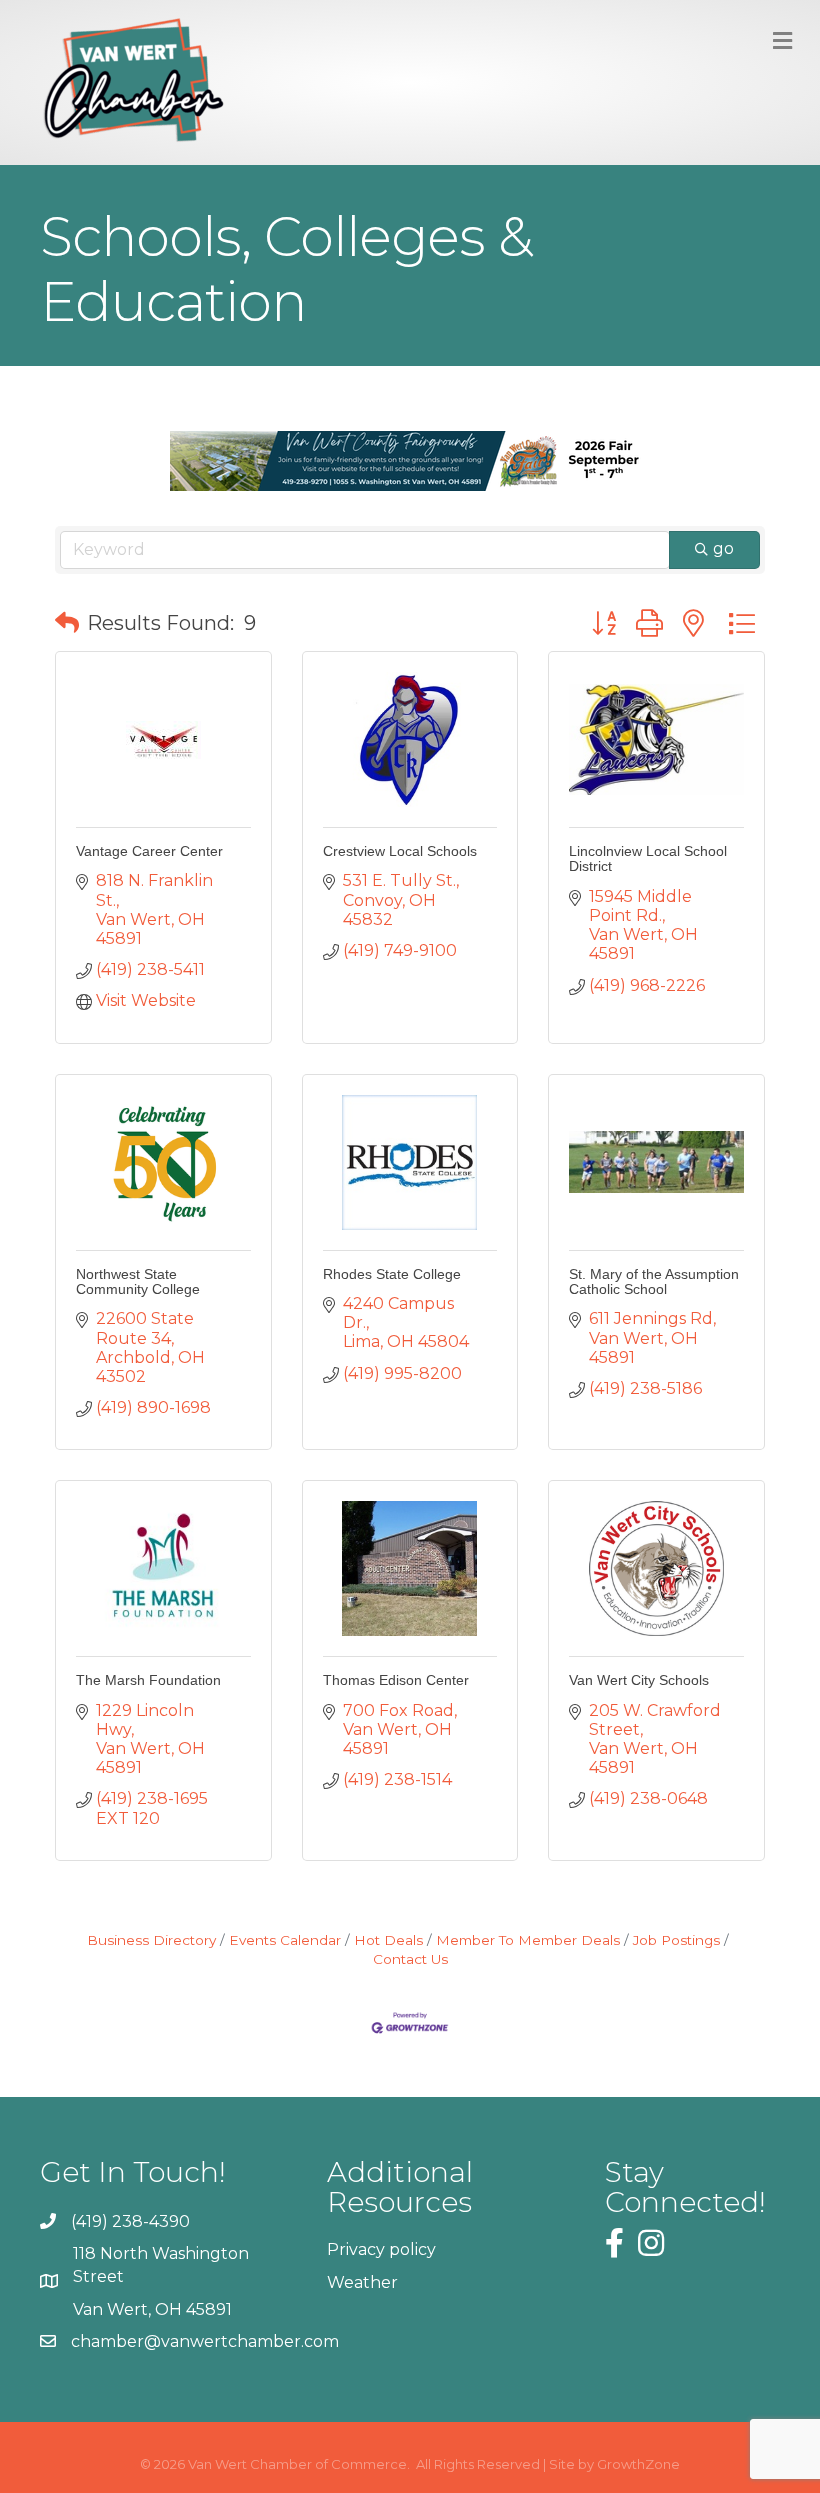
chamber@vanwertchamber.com (205, 2341)
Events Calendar (285, 1940)
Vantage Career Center (149, 851)
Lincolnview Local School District (648, 858)
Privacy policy (381, 2249)
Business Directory (151, 1940)
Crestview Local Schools (400, 851)
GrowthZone (638, 2464)
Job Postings (676, 1940)
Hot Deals (388, 1940)
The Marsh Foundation (148, 1680)
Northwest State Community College (138, 1281)
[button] (67, 623)
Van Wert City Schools (639, 1680)
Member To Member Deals (528, 1940)
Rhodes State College (392, 1274)
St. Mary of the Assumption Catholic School (654, 1281)
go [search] (723, 548)
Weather (362, 2282)
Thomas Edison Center (396, 1680)
